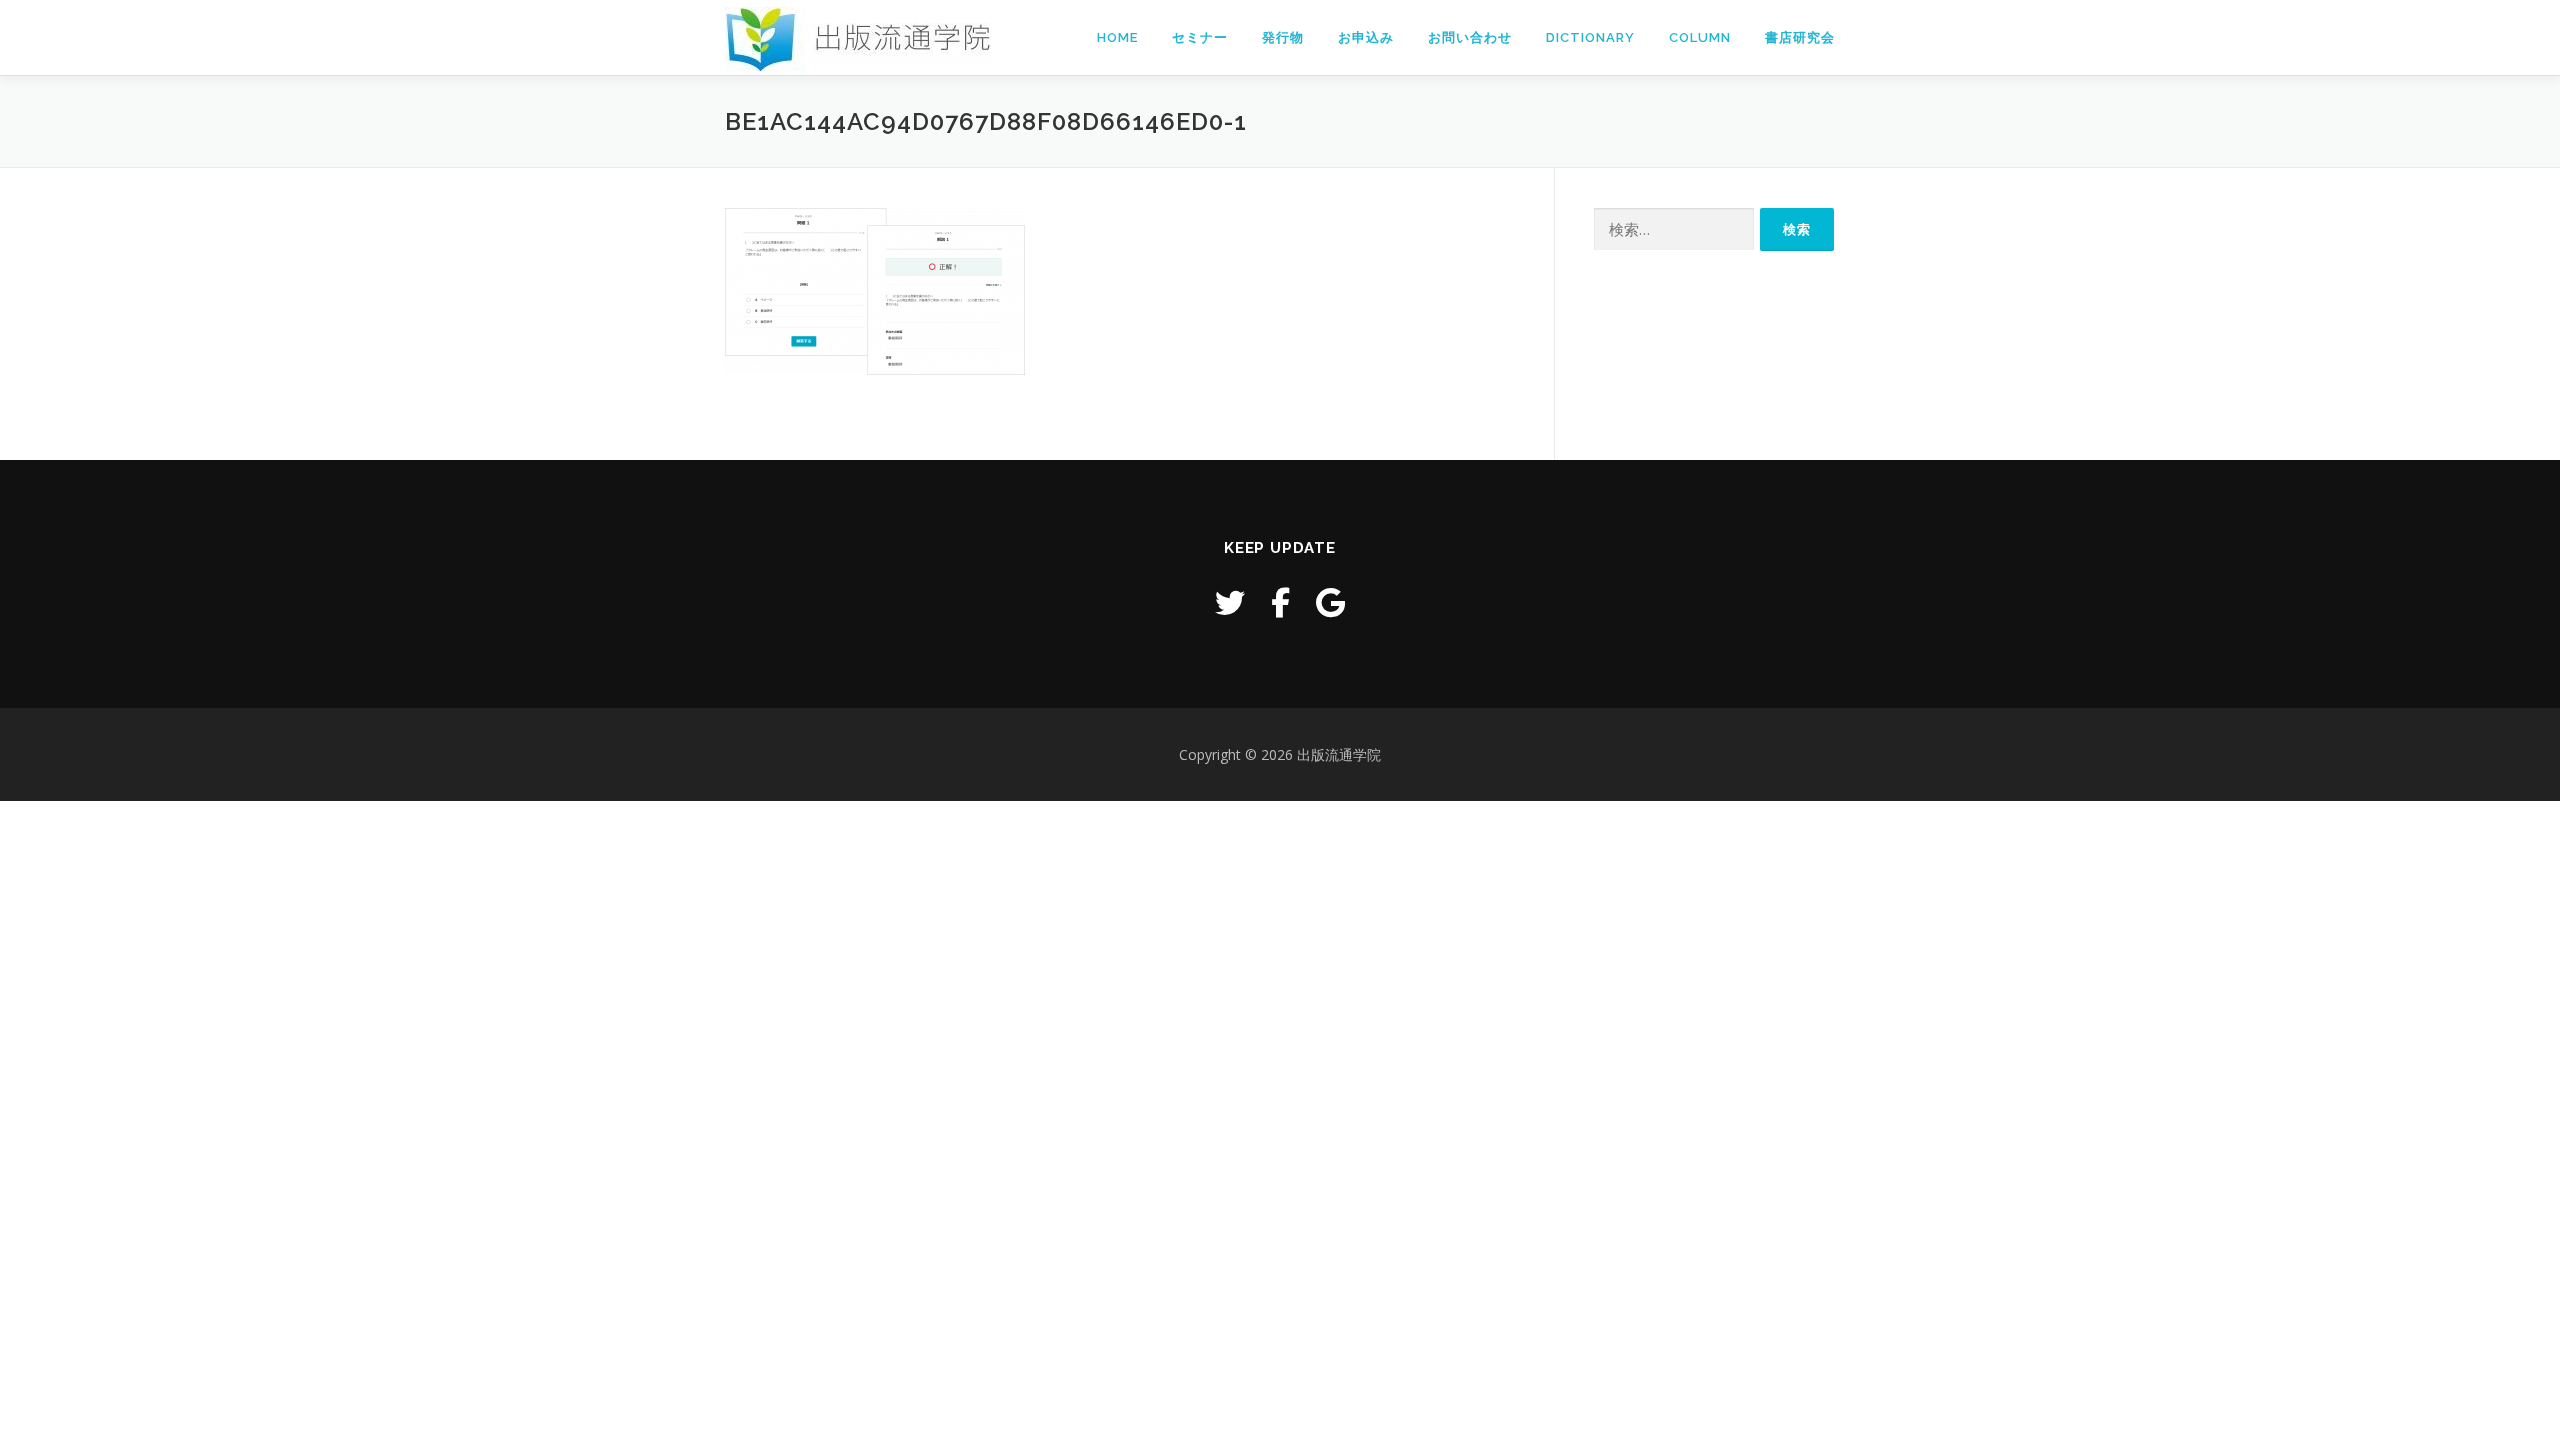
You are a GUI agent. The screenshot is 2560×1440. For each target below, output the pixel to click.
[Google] (1330, 602)
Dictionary (1590, 37)
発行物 (1283, 37)
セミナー (1200, 37)
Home (1117, 37)
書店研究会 (1800, 37)
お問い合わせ (1470, 37)
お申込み (1366, 37)
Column (1700, 37)
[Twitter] (1230, 602)
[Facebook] (1280, 602)
